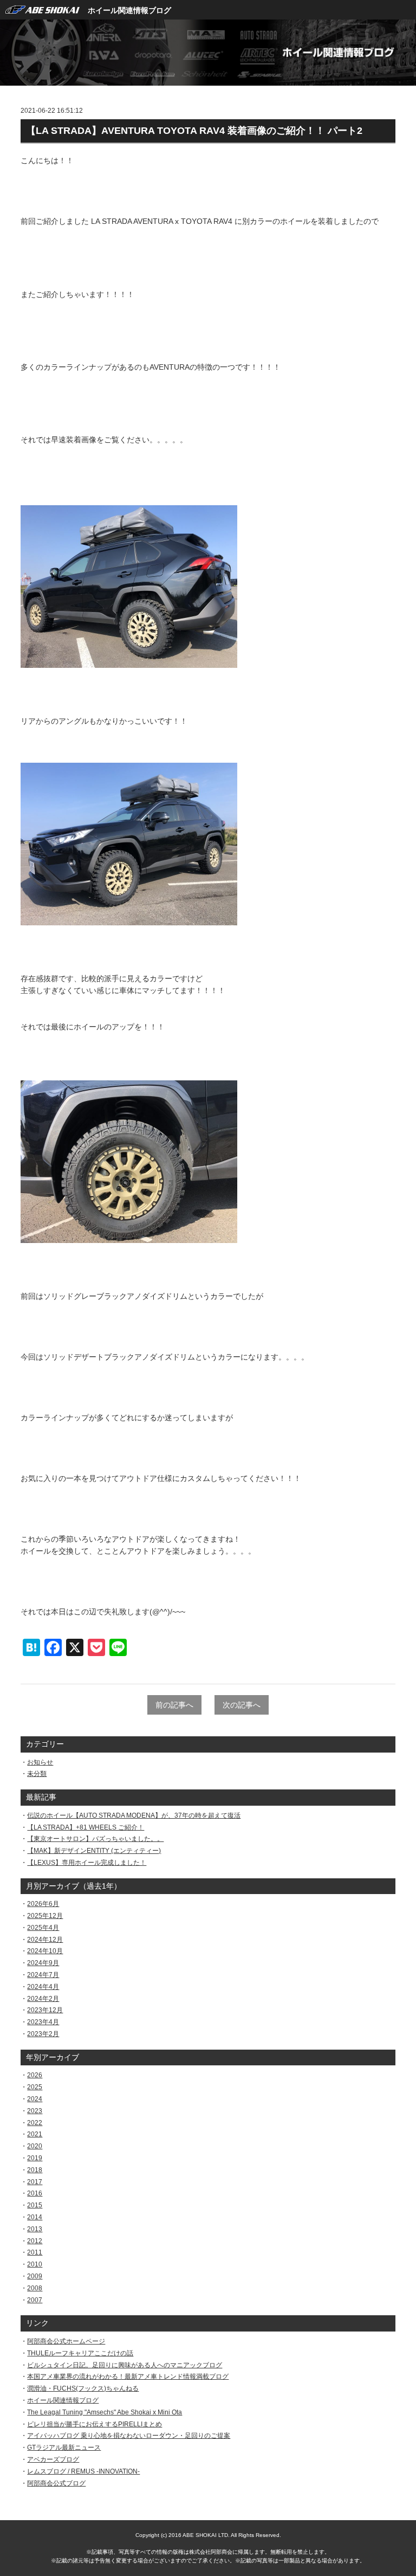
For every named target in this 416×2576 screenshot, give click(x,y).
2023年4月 (43, 2022)
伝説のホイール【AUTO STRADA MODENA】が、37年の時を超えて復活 (134, 1815)
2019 (35, 2158)
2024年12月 (45, 1940)
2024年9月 (43, 1963)
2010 (35, 2264)
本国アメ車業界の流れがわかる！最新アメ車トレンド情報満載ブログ (128, 2377)
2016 (35, 2193)
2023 (35, 2111)
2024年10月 (45, 1951)
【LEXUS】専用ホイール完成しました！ (87, 1863)
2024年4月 (43, 1987)
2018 (35, 2170)
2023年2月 (43, 2034)
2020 (35, 2146)
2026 (35, 2075)
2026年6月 (43, 1904)
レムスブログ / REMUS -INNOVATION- (83, 2471)
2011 (35, 2252)
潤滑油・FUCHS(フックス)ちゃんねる (83, 2388)
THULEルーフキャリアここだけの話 (80, 2353)
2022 (35, 2123)
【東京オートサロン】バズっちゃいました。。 (95, 1839)
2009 (35, 2276)
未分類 (37, 1774)
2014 (35, 2217)
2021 (35, 2134)
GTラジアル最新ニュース (64, 2448)
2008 (35, 2288)
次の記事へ (242, 1705)
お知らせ (40, 1762)
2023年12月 (45, 2010)
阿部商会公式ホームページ (66, 2341)
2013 (35, 2229)
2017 (35, 2182)
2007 (35, 2300)
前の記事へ (174, 1705)
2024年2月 (43, 1999)
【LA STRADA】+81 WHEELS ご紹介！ (86, 1827)
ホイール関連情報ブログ (129, 10)
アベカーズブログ (53, 2459)
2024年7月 (43, 1975)
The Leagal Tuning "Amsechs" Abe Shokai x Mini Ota (105, 2412)
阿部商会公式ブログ (56, 2483)
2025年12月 (45, 1916)
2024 (35, 2099)
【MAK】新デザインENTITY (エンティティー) (94, 1851)
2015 (35, 2205)
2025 (35, 2087)
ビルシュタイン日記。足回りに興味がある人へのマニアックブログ (125, 2365)
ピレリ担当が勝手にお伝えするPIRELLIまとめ (95, 2424)
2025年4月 (43, 1928)
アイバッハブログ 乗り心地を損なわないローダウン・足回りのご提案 (129, 2436)
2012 (35, 2241)
